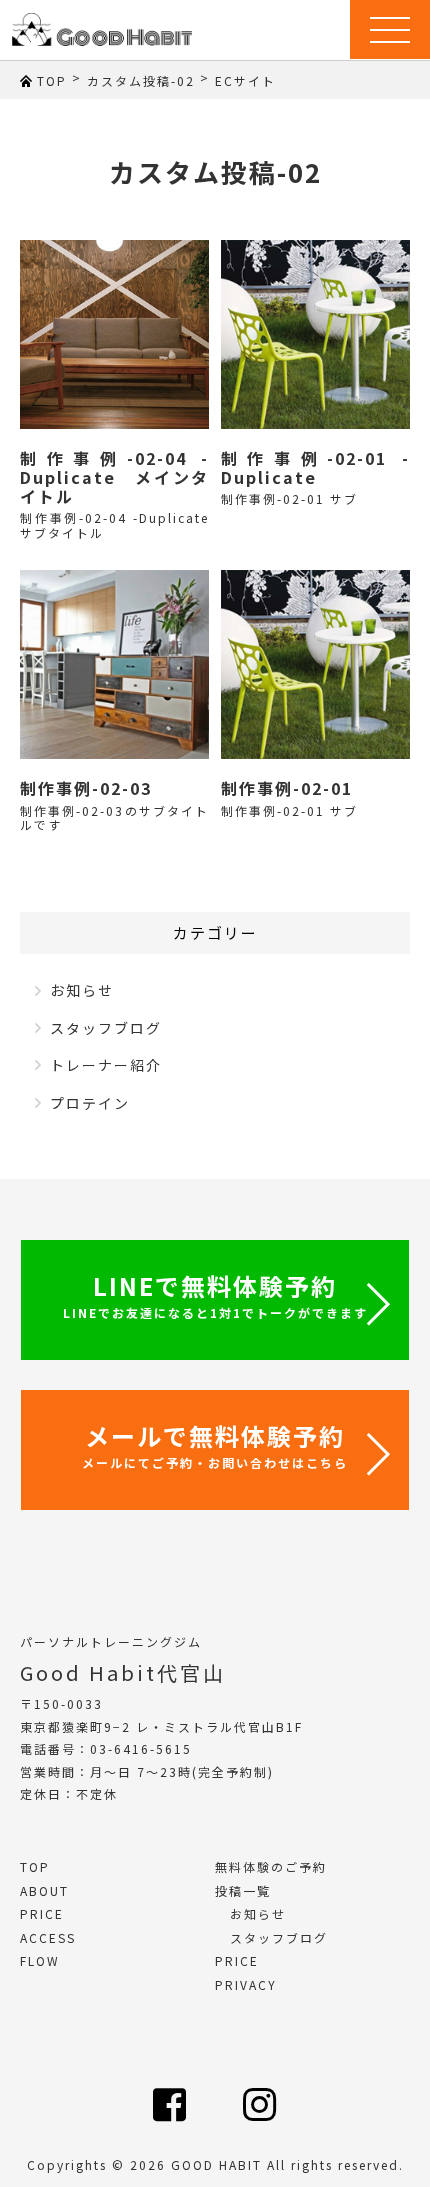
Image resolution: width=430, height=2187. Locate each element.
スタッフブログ (106, 1028)
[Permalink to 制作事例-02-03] (114, 664)
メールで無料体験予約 (215, 1444)
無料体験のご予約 (271, 1866)
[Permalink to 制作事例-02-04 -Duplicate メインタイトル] (114, 334)
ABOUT (44, 1890)
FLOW (40, 1960)
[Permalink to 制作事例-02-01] (315, 664)
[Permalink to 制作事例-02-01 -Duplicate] (315, 334)
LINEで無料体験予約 (215, 1294)
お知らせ (82, 990)
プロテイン (90, 1103)
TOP (35, 1866)
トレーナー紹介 (106, 1065)
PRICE (42, 1913)
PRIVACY (246, 1984)
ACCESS (48, 1937)
